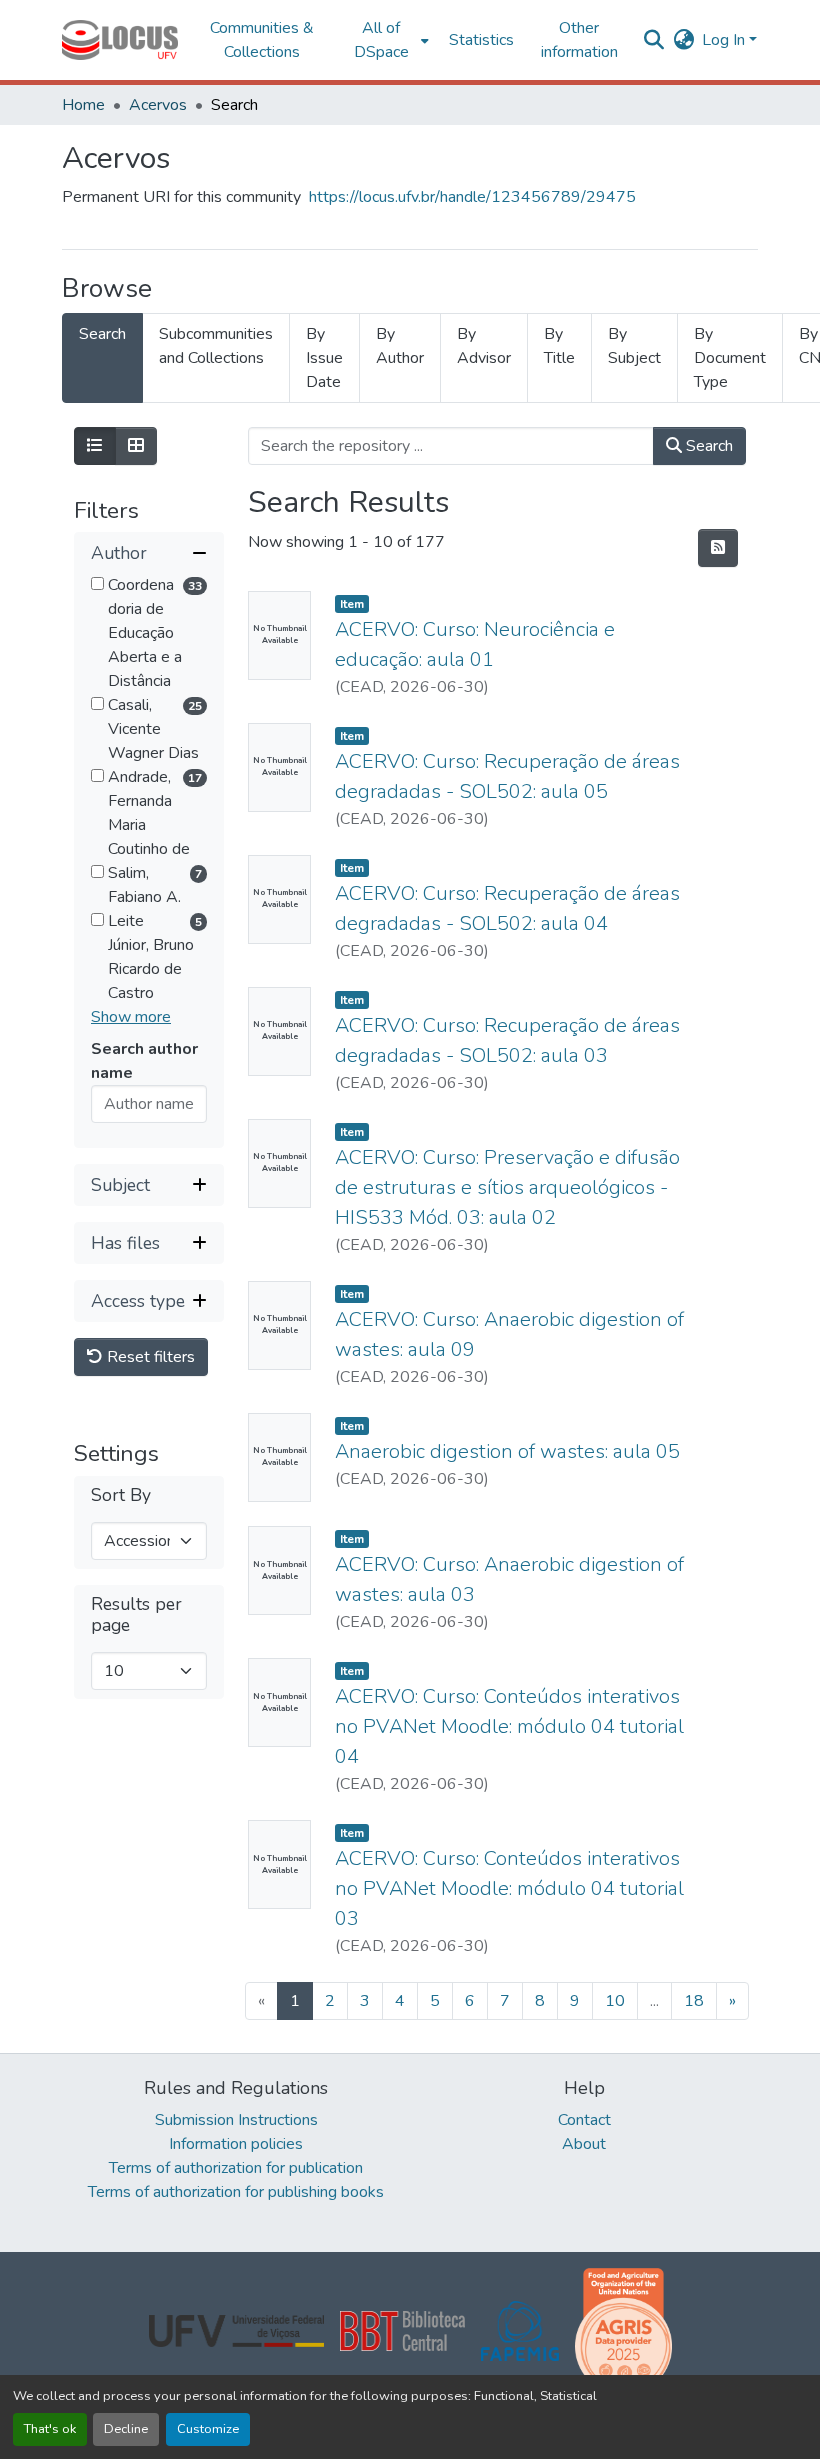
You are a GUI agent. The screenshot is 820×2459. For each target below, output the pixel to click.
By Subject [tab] (634, 346)
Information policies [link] (236, 2144)
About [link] (584, 2144)
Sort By (121, 1495)
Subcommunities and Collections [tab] (216, 346)
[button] (120, 40)
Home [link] (83, 105)
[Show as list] (95, 446)
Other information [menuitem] (579, 40)
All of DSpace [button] (381, 40)
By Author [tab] (400, 346)
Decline (126, 2429)
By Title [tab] (559, 346)
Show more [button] (131, 1017)
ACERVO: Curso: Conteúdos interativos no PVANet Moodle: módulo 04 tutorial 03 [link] (509, 1888)
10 (615, 2001)
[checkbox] (97, 583)
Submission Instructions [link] (236, 2120)
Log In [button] (725, 40)
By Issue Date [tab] (324, 358)
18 (694, 2001)
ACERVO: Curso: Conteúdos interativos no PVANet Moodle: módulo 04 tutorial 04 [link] (509, 1726)
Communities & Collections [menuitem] (262, 40)
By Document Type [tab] (730, 358)
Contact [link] (584, 2120)
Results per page (136, 1615)
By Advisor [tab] (484, 346)
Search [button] (707, 446)
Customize (208, 2429)
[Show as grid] (136, 446)
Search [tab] (102, 334)
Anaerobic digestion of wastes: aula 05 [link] (507, 1451)
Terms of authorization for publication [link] (236, 2168)
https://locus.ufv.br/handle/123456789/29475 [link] (472, 197)
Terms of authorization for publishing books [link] (236, 2192)
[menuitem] (387, 40)
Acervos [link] (158, 105)
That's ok (50, 2429)
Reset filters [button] (149, 1357)
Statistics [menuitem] (481, 40)
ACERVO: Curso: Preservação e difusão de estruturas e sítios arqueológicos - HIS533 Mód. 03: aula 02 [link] (507, 1187)
